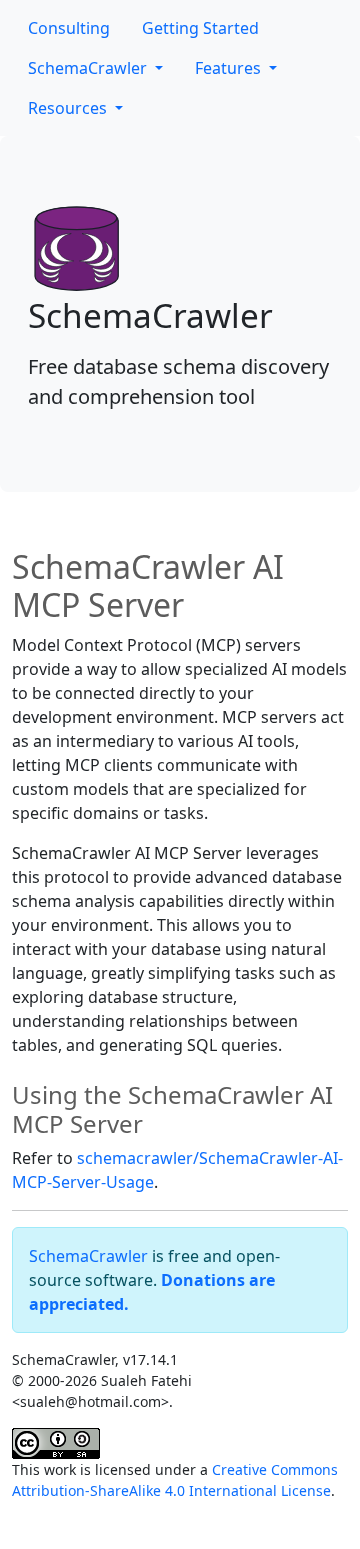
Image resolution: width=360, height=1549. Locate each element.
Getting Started (200, 28)
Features (230, 68)
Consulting (69, 28)
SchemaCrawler (89, 68)
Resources (69, 108)
